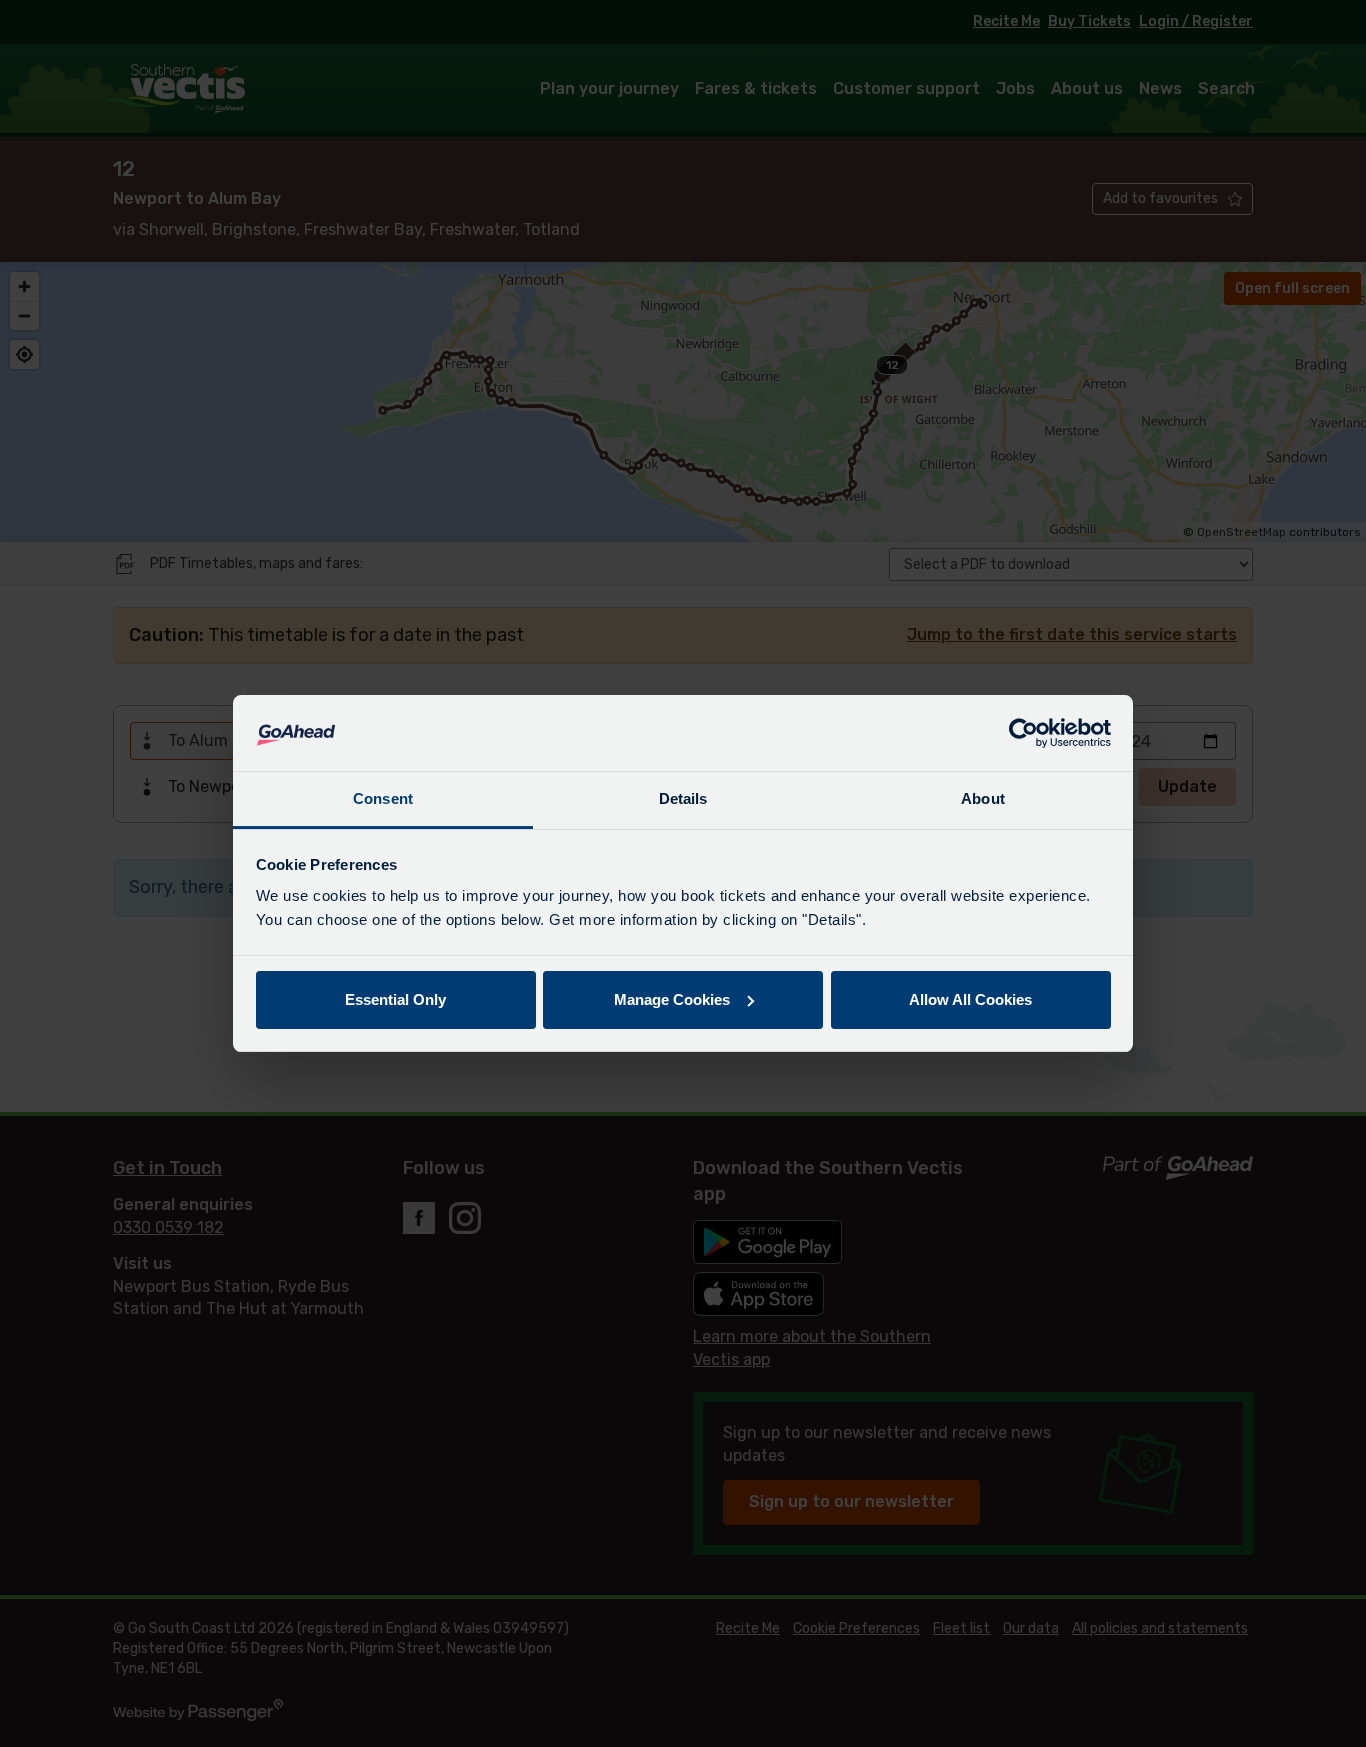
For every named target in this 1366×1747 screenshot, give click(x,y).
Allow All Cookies (970, 999)
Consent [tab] (383, 798)
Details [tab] (683, 798)
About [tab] (983, 798)
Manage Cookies (672, 999)
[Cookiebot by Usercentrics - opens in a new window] (1023, 733)
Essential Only (395, 999)
